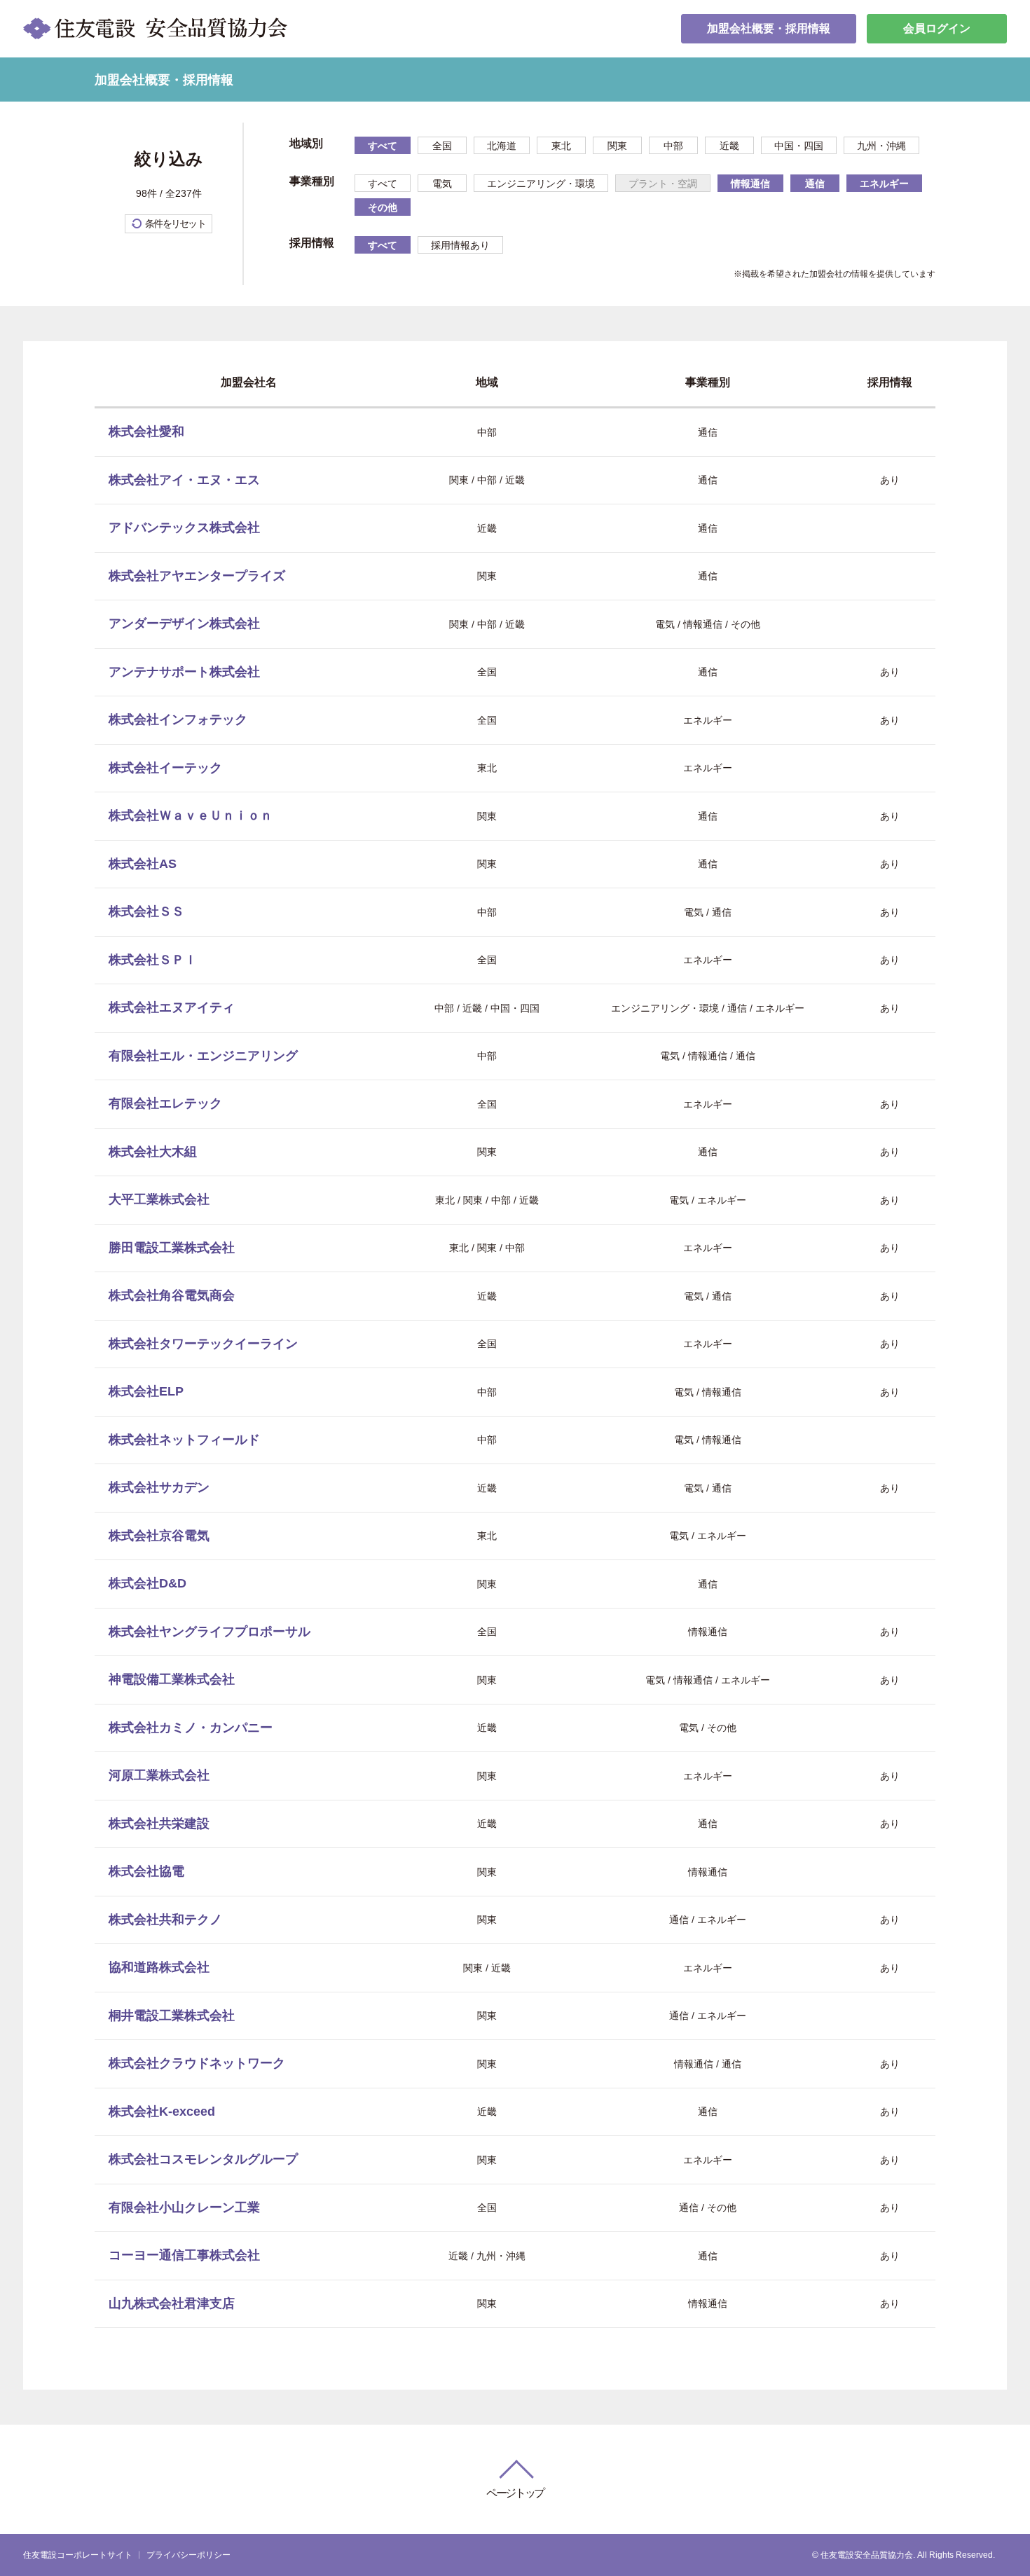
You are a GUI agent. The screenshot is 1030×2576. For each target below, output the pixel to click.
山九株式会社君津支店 (172, 2303)
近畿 (729, 146)
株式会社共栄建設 (159, 1824)
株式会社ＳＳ (146, 911)
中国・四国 (799, 146)
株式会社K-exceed (162, 2112)
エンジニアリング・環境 (541, 184)
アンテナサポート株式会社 (184, 672)
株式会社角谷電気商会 (172, 1295)
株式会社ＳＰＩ (153, 960)
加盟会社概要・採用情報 (769, 28)
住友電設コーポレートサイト (78, 2555)
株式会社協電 (146, 1871)
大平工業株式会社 (159, 1199)
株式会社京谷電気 (159, 1536)
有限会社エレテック (165, 1103)
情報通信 (750, 184)
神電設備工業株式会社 (172, 1679)
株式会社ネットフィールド (184, 1440)
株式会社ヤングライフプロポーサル (210, 1632)
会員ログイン (937, 28)
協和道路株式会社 (159, 1967)
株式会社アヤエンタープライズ (197, 576)
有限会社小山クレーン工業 (184, 2207)
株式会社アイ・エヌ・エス (184, 480)
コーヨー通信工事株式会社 (184, 2255)
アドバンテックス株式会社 (184, 528)
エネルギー (884, 184)
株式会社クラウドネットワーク (197, 2063)
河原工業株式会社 (159, 1775)
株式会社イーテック (165, 768)
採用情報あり (460, 245)
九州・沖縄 (881, 146)
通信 (815, 184)
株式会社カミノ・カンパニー (191, 1728)
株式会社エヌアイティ (172, 1007)
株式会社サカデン (159, 1487)
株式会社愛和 (146, 432)
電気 (442, 184)
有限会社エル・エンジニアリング (203, 1056)
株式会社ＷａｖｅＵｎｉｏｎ (191, 815)
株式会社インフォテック (178, 719)
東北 (561, 146)
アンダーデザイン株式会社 (184, 624)
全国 (442, 146)
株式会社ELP (146, 1391)
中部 (673, 146)
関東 (617, 146)
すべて (383, 146)
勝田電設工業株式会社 (172, 1248)
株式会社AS (143, 864)
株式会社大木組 (153, 1152)
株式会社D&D (147, 1583)
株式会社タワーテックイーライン (203, 1344)
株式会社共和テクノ (165, 1920)
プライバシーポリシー (188, 2555)
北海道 (502, 146)
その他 (383, 207)
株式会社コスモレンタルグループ (203, 2159)
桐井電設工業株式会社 (172, 2016)
